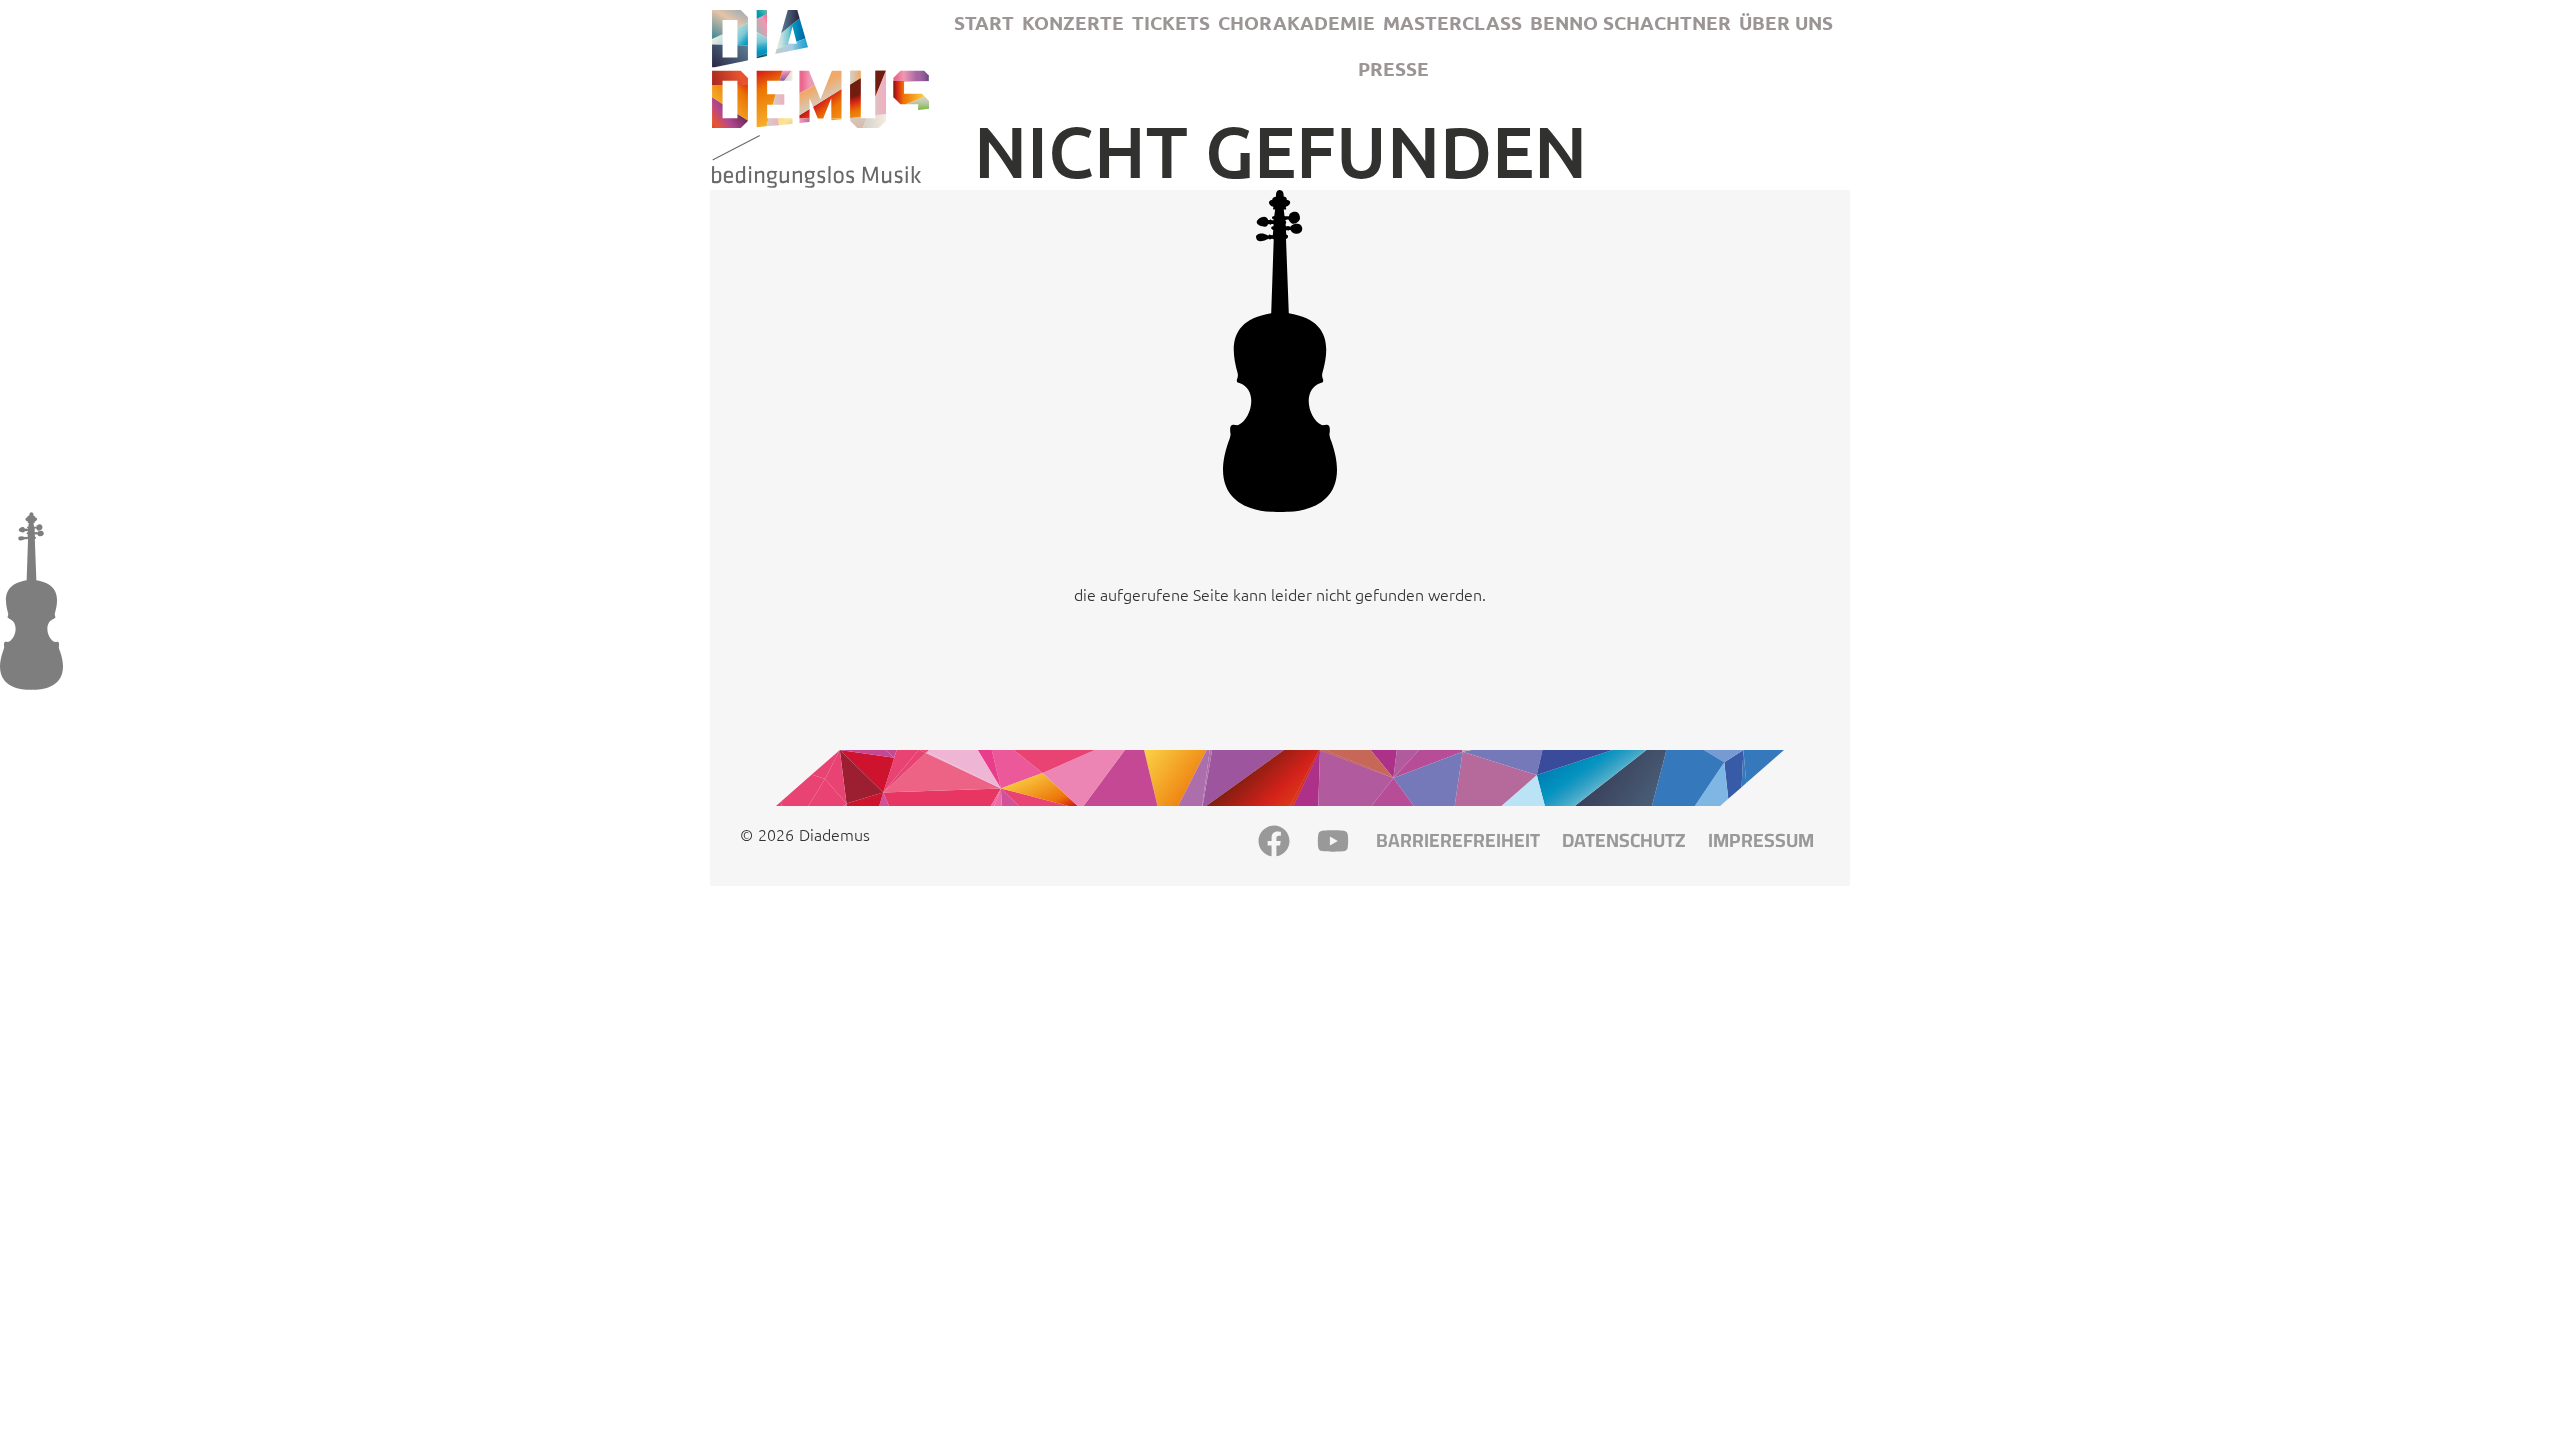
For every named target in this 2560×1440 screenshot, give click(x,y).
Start (984, 22)
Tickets (1171, 22)
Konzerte (1073, 22)
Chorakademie (1296, 22)
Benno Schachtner (1630, 22)
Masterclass (1452, 22)
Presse (1393, 68)
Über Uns (1786, 22)
